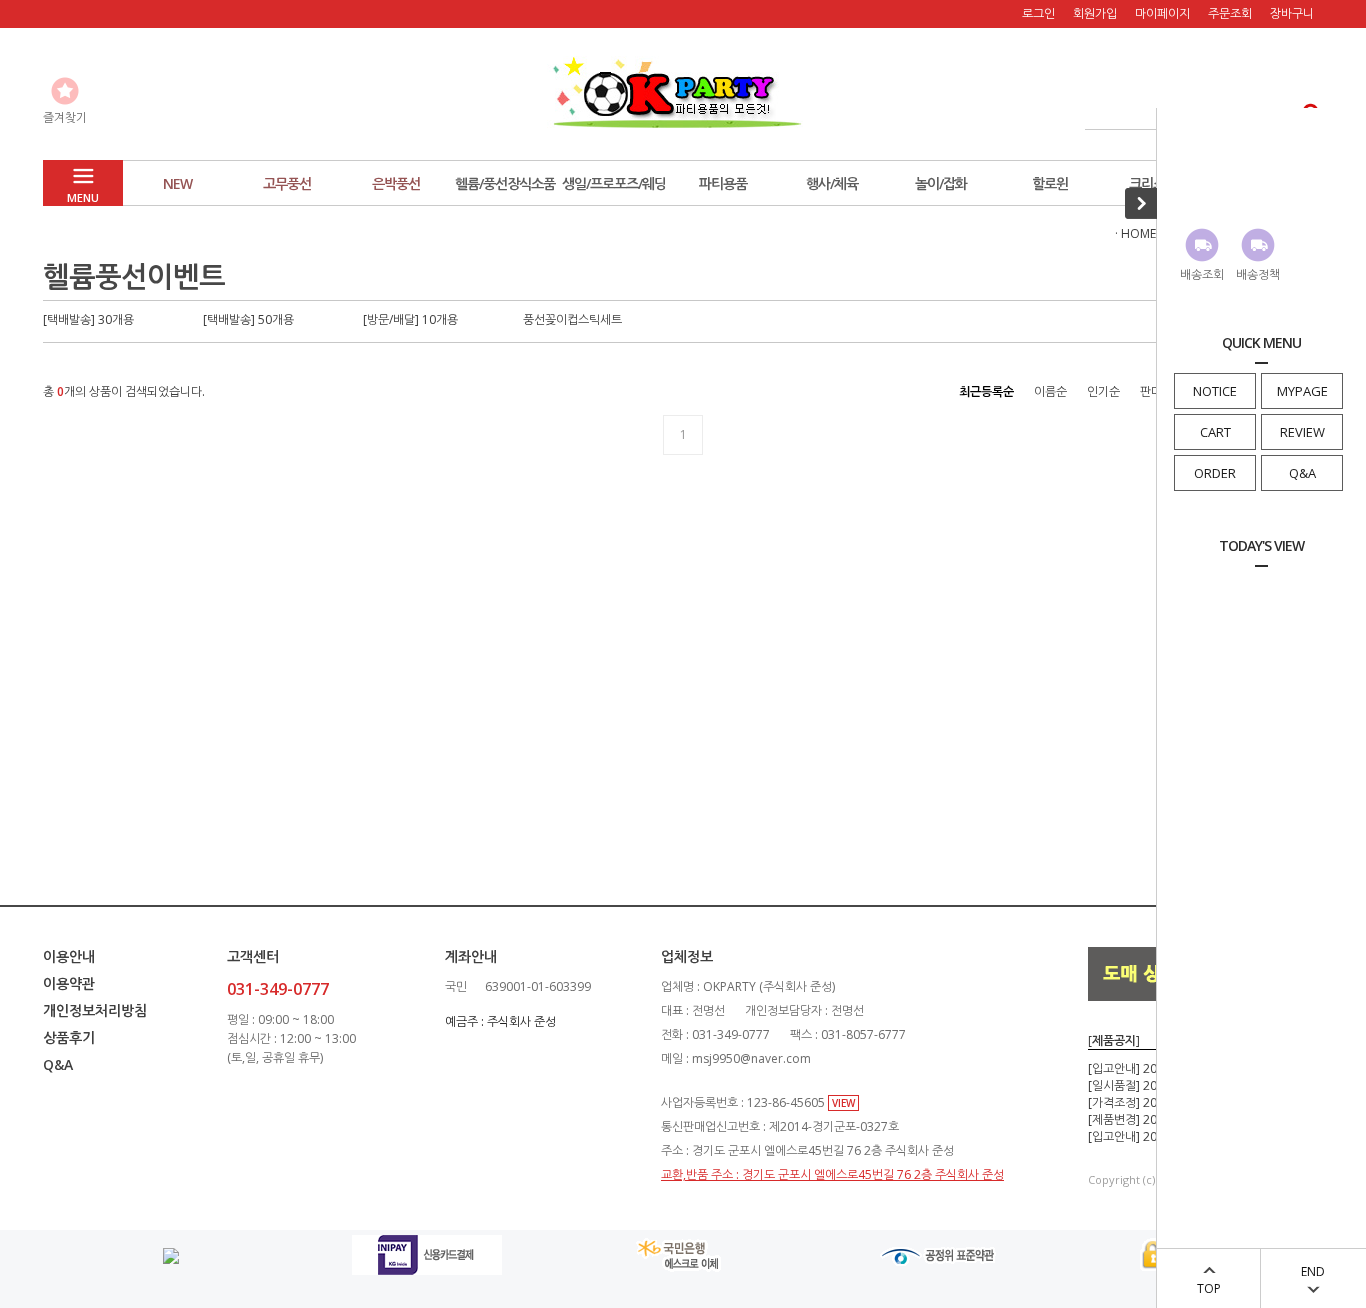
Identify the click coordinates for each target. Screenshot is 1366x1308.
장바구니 (1292, 13)
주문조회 (1230, 13)
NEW (177, 183)
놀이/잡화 (941, 183)
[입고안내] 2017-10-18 (1147, 1068)
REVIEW (1302, 432)
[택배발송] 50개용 (248, 319)
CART (1215, 432)
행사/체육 (832, 183)
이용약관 (69, 983)
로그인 (1038, 13)
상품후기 (69, 1037)
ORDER (1215, 473)
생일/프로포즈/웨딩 (614, 183)
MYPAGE (1302, 391)
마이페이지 (1162, 13)
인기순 (1103, 391)
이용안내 (69, 956)
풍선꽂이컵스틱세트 (572, 319)
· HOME (1135, 233)
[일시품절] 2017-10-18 (1147, 1085)
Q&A (1302, 473)
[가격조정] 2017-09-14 (1147, 1102)
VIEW (843, 1103)
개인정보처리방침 (95, 1010)
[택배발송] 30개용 (88, 319)
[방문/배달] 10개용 (410, 319)
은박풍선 (396, 183)
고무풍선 (287, 183)
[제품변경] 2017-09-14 (1147, 1119)
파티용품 (723, 183)
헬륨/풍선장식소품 (505, 183)
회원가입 (1095, 13)
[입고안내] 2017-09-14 (1147, 1136)
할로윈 (1050, 183)
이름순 (1050, 391)
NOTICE (1215, 391)
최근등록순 (986, 391)
